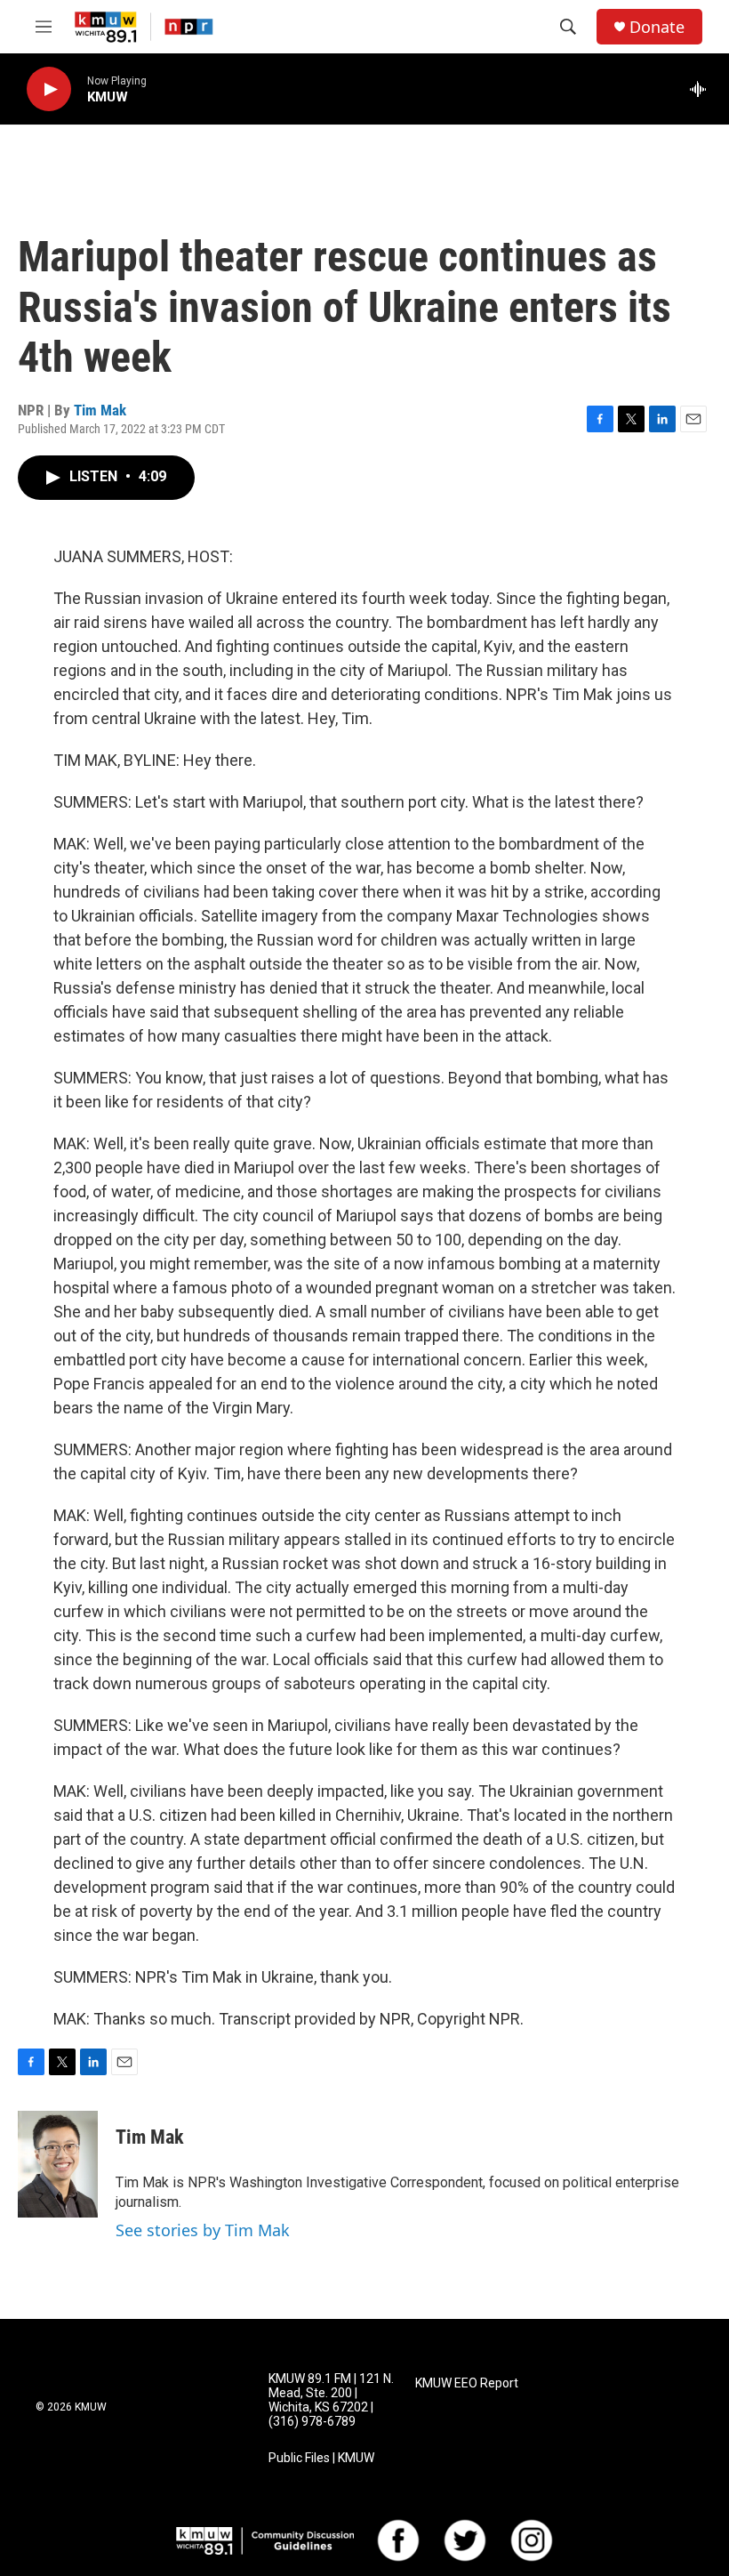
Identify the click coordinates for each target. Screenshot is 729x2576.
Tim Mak (100, 410)
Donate (657, 27)
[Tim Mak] (58, 2164)
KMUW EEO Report (467, 2383)
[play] (49, 89)
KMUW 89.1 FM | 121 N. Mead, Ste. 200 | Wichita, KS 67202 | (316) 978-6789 (331, 2400)
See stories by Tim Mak (203, 2230)
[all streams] (703, 89)
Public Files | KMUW (321, 2458)
